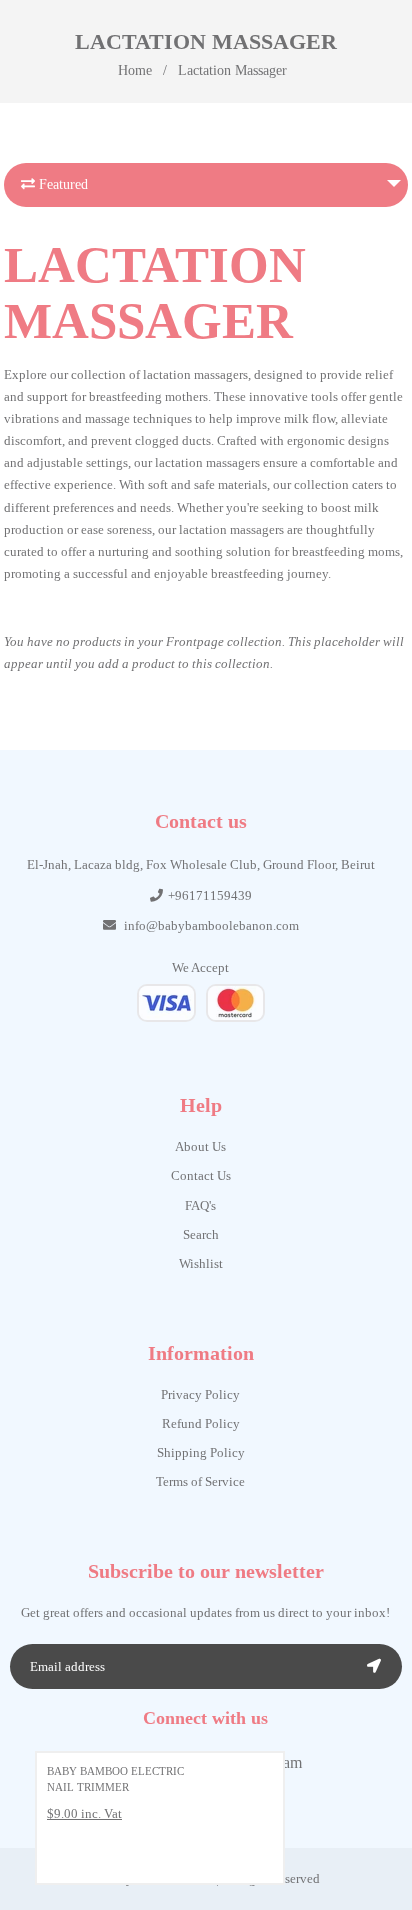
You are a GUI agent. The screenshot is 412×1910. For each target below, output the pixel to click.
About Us (200, 1146)
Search (201, 1234)
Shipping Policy (201, 1452)
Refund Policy (201, 1423)
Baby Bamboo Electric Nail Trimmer (115, 1779)
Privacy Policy (200, 1394)
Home (135, 70)
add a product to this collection (184, 663)
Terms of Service (200, 1481)
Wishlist (201, 1263)
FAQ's (200, 1205)
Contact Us (201, 1175)
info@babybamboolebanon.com (211, 925)
